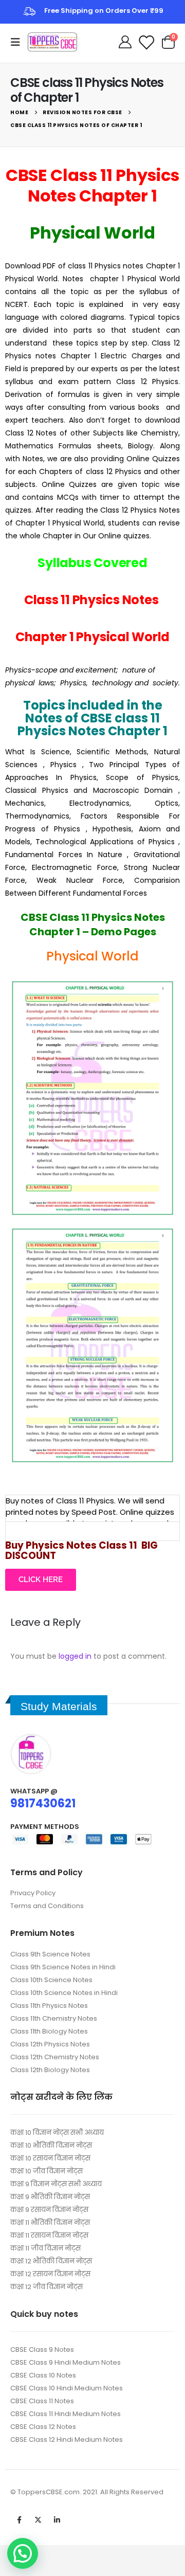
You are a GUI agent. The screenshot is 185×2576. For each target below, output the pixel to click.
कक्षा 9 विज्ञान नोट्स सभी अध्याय (56, 2184)
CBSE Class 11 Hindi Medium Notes (66, 2414)
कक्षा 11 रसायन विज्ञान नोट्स (49, 2235)
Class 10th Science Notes (51, 1980)
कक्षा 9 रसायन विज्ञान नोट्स (49, 2210)
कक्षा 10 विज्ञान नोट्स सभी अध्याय (57, 2133)
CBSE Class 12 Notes (43, 2427)
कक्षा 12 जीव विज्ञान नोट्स (47, 2287)
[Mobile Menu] (18, 42)
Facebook (19, 2520)
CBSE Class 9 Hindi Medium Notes (66, 2362)
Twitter (38, 2520)
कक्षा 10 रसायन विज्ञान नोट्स (50, 2158)
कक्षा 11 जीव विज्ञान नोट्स (45, 2248)
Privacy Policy (33, 1893)
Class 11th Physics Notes (49, 2006)
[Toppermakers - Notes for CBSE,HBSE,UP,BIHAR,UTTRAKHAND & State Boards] (52, 42)
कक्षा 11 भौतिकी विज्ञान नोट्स (50, 2223)
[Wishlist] (146, 42)
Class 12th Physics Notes (50, 2044)
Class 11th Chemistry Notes (54, 2018)
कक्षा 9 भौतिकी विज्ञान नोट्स (50, 2197)
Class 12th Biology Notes (50, 2070)
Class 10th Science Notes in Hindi (64, 1993)
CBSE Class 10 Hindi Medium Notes (67, 2388)
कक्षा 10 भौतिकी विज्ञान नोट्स (51, 2145)
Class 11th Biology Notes (49, 2031)
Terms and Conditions (47, 1906)
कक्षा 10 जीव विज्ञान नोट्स (47, 2171)
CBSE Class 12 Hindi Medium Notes (67, 2439)
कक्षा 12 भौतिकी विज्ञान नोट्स (51, 2261)
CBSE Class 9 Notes (42, 2350)
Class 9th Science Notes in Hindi (63, 1967)
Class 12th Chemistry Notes (55, 2057)
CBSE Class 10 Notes (43, 2375)
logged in (75, 1656)
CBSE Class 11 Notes (42, 2401)
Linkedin (57, 2520)
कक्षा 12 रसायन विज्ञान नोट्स (50, 2274)
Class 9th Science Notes (50, 1954)
